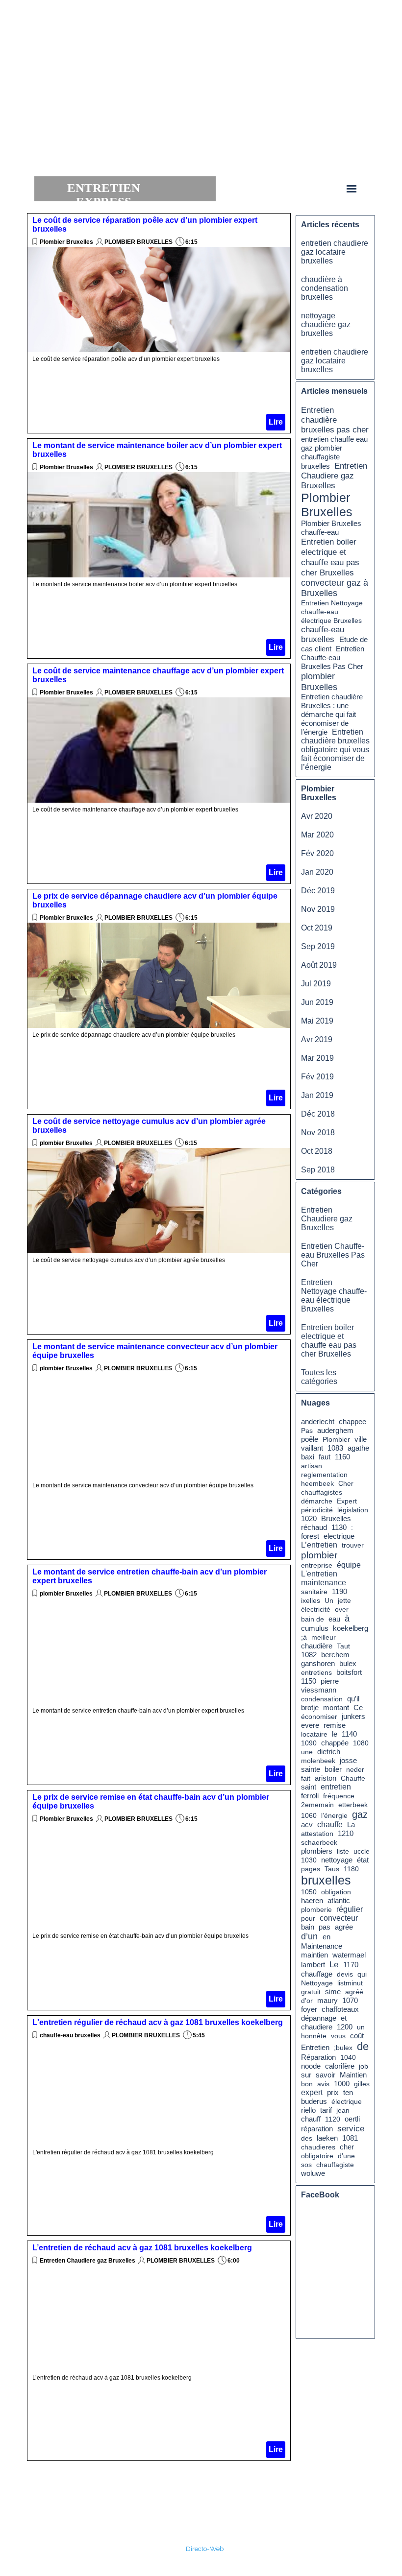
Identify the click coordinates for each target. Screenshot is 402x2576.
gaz (360, 1814)
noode (311, 2066)
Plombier (336, 1439)
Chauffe (353, 1778)
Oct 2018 (317, 1151)
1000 (342, 2084)
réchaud (314, 1527)
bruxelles (326, 1880)
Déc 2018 (318, 1114)
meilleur (324, 1637)
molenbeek (318, 1761)
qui (362, 1974)
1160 (342, 1457)
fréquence (339, 1796)
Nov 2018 (318, 1133)
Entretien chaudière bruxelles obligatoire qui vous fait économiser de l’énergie (335, 750)
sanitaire (314, 1592)
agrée (344, 1927)
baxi (308, 1457)
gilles (362, 2084)
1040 (348, 2057)
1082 (309, 1655)
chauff (311, 2119)
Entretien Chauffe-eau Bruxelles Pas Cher (333, 658)
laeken (327, 2138)
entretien (336, 1787)
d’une (346, 2156)
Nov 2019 (318, 909)
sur (306, 2075)
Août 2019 (319, 965)
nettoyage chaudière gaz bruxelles (326, 324)
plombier (319, 1555)
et (344, 2018)
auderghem (335, 1431)
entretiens (316, 1672)
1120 (333, 2119)
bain (308, 1927)
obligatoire (317, 2156)
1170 (351, 1965)
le (335, 1734)
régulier (350, 1909)
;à (304, 1637)
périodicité (317, 1510)
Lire (276, 422)
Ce (358, 1707)
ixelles (311, 1600)
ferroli (310, 1796)
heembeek (317, 1483)
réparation (317, 2129)
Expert (347, 1501)
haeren (312, 1901)
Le (334, 1964)
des (307, 2138)
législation (353, 1510)
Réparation (318, 2057)
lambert (313, 1965)
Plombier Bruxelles (66, 242)
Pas (307, 1431)
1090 (309, 1743)
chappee (352, 1422)
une (307, 1752)
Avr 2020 (317, 816)
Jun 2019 (317, 1002)
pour (308, 1918)
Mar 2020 (317, 835)
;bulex (343, 2048)
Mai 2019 (317, 1021)
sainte (311, 1769)
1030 (309, 1860)
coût (357, 2036)
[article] (159, 323)
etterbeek (353, 1805)
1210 (346, 1834)
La (351, 1825)
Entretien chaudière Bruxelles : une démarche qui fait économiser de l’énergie (332, 714)
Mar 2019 (317, 1058)
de (363, 2046)
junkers (353, 1717)
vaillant (312, 1448)
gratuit (311, 1992)
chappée (335, 1743)
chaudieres (318, 2147)
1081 (350, 2138)
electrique (339, 1536)
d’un (309, 1936)
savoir (326, 2075)
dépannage (319, 2018)
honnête (314, 2036)
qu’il (353, 1699)
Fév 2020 (317, 853)
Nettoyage (317, 1983)
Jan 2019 (317, 1095)
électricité (316, 1609)
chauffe (330, 1825)
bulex (348, 1664)
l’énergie (334, 1815)
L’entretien (319, 1545)
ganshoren (318, 1664)
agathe (358, 1448)
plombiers (317, 1851)
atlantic (339, 1901)
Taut (343, 1646)
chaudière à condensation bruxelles (325, 288)
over (342, 1609)
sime (333, 1992)
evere (310, 1725)
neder (355, 1769)
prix (333, 2092)
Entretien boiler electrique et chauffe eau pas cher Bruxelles (330, 557)
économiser (319, 1717)
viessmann (319, 1690)
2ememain (317, 1805)
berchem (335, 1655)
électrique (347, 2101)
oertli (352, 2119)
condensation (322, 1699)
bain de (313, 1619)
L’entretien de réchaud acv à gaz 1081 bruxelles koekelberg (142, 2248)
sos (306, 2165)
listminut (350, 1983)
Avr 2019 (317, 1039)
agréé (354, 1992)
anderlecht (318, 1422)
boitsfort (349, 1672)
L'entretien (319, 1574)
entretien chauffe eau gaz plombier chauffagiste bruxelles (334, 453)
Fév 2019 (317, 1077)
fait (306, 1778)
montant (336, 1707)
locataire (314, 1734)
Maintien (353, 2075)
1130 (339, 1527)
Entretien (315, 2048)
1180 (351, 1869)
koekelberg (351, 1628)
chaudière (317, 1646)
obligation (336, 1892)
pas (325, 1927)
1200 (345, 2027)
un (361, 2027)
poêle (310, 1439)
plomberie (316, 1909)
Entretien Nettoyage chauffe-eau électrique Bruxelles (332, 612)
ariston (326, 1778)
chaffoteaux (340, 2009)
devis (345, 1974)
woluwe (313, 2173)
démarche (317, 1501)
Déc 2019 (318, 891)
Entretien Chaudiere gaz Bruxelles (88, 2261)
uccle (362, 1851)
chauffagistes (322, 1492)
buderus (314, 2101)
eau (334, 1619)
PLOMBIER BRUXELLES (138, 242)
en (327, 1937)
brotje (310, 1708)
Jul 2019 (316, 984)
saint (309, 1787)
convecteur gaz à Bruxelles (335, 588)
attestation (317, 1834)
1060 (309, 1815)
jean (343, 2110)
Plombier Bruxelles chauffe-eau (331, 528)
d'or (307, 2001)
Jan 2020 (317, 872)
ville (361, 1439)
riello (308, 2110)
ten (348, 2093)
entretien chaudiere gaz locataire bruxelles (335, 252)
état (363, 1860)
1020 (309, 1519)
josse (348, 1761)
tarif (326, 2110)
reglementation (324, 1475)
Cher (346, 1483)
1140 (349, 1734)
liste (343, 1851)
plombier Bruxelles (66, 1143)
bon (307, 2084)
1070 (350, 2001)
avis (323, 2084)
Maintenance (322, 1946)
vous (338, 2036)
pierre (330, 1681)
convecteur (339, 1918)
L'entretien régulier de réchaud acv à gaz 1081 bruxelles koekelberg (158, 2022)
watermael (349, 1955)
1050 (309, 1892)
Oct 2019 (317, 928)
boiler (333, 1769)
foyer (309, 2009)
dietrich (329, 1752)
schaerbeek (319, 1842)
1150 (309, 1681)
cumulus (315, 1628)
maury (327, 2001)
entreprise (317, 1565)
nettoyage (337, 1860)
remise (335, 1725)
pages (311, 1869)
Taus (332, 1869)
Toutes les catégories (319, 1377)
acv (307, 1825)
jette (344, 1600)
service (351, 2128)
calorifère (340, 2066)
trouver (353, 1545)
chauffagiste (335, 2165)
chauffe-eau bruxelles (71, 2035)
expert (312, 2092)
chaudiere (317, 2027)
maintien (314, 1955)
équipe (349, 1565)
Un (329, 1600)
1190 (339, 1592)
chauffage (317, 1974)
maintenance (324, 1583)
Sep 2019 (318, 946)
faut (325, 1457)
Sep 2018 (318, 1170)
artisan (312, 1466)
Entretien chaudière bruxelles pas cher (335, 420)
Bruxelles (336, 1519)
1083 (335, 1448)
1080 (361, 1743)
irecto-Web (207, 2549)
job (364, 2066)
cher (347, 2147)
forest (310, 1536)
